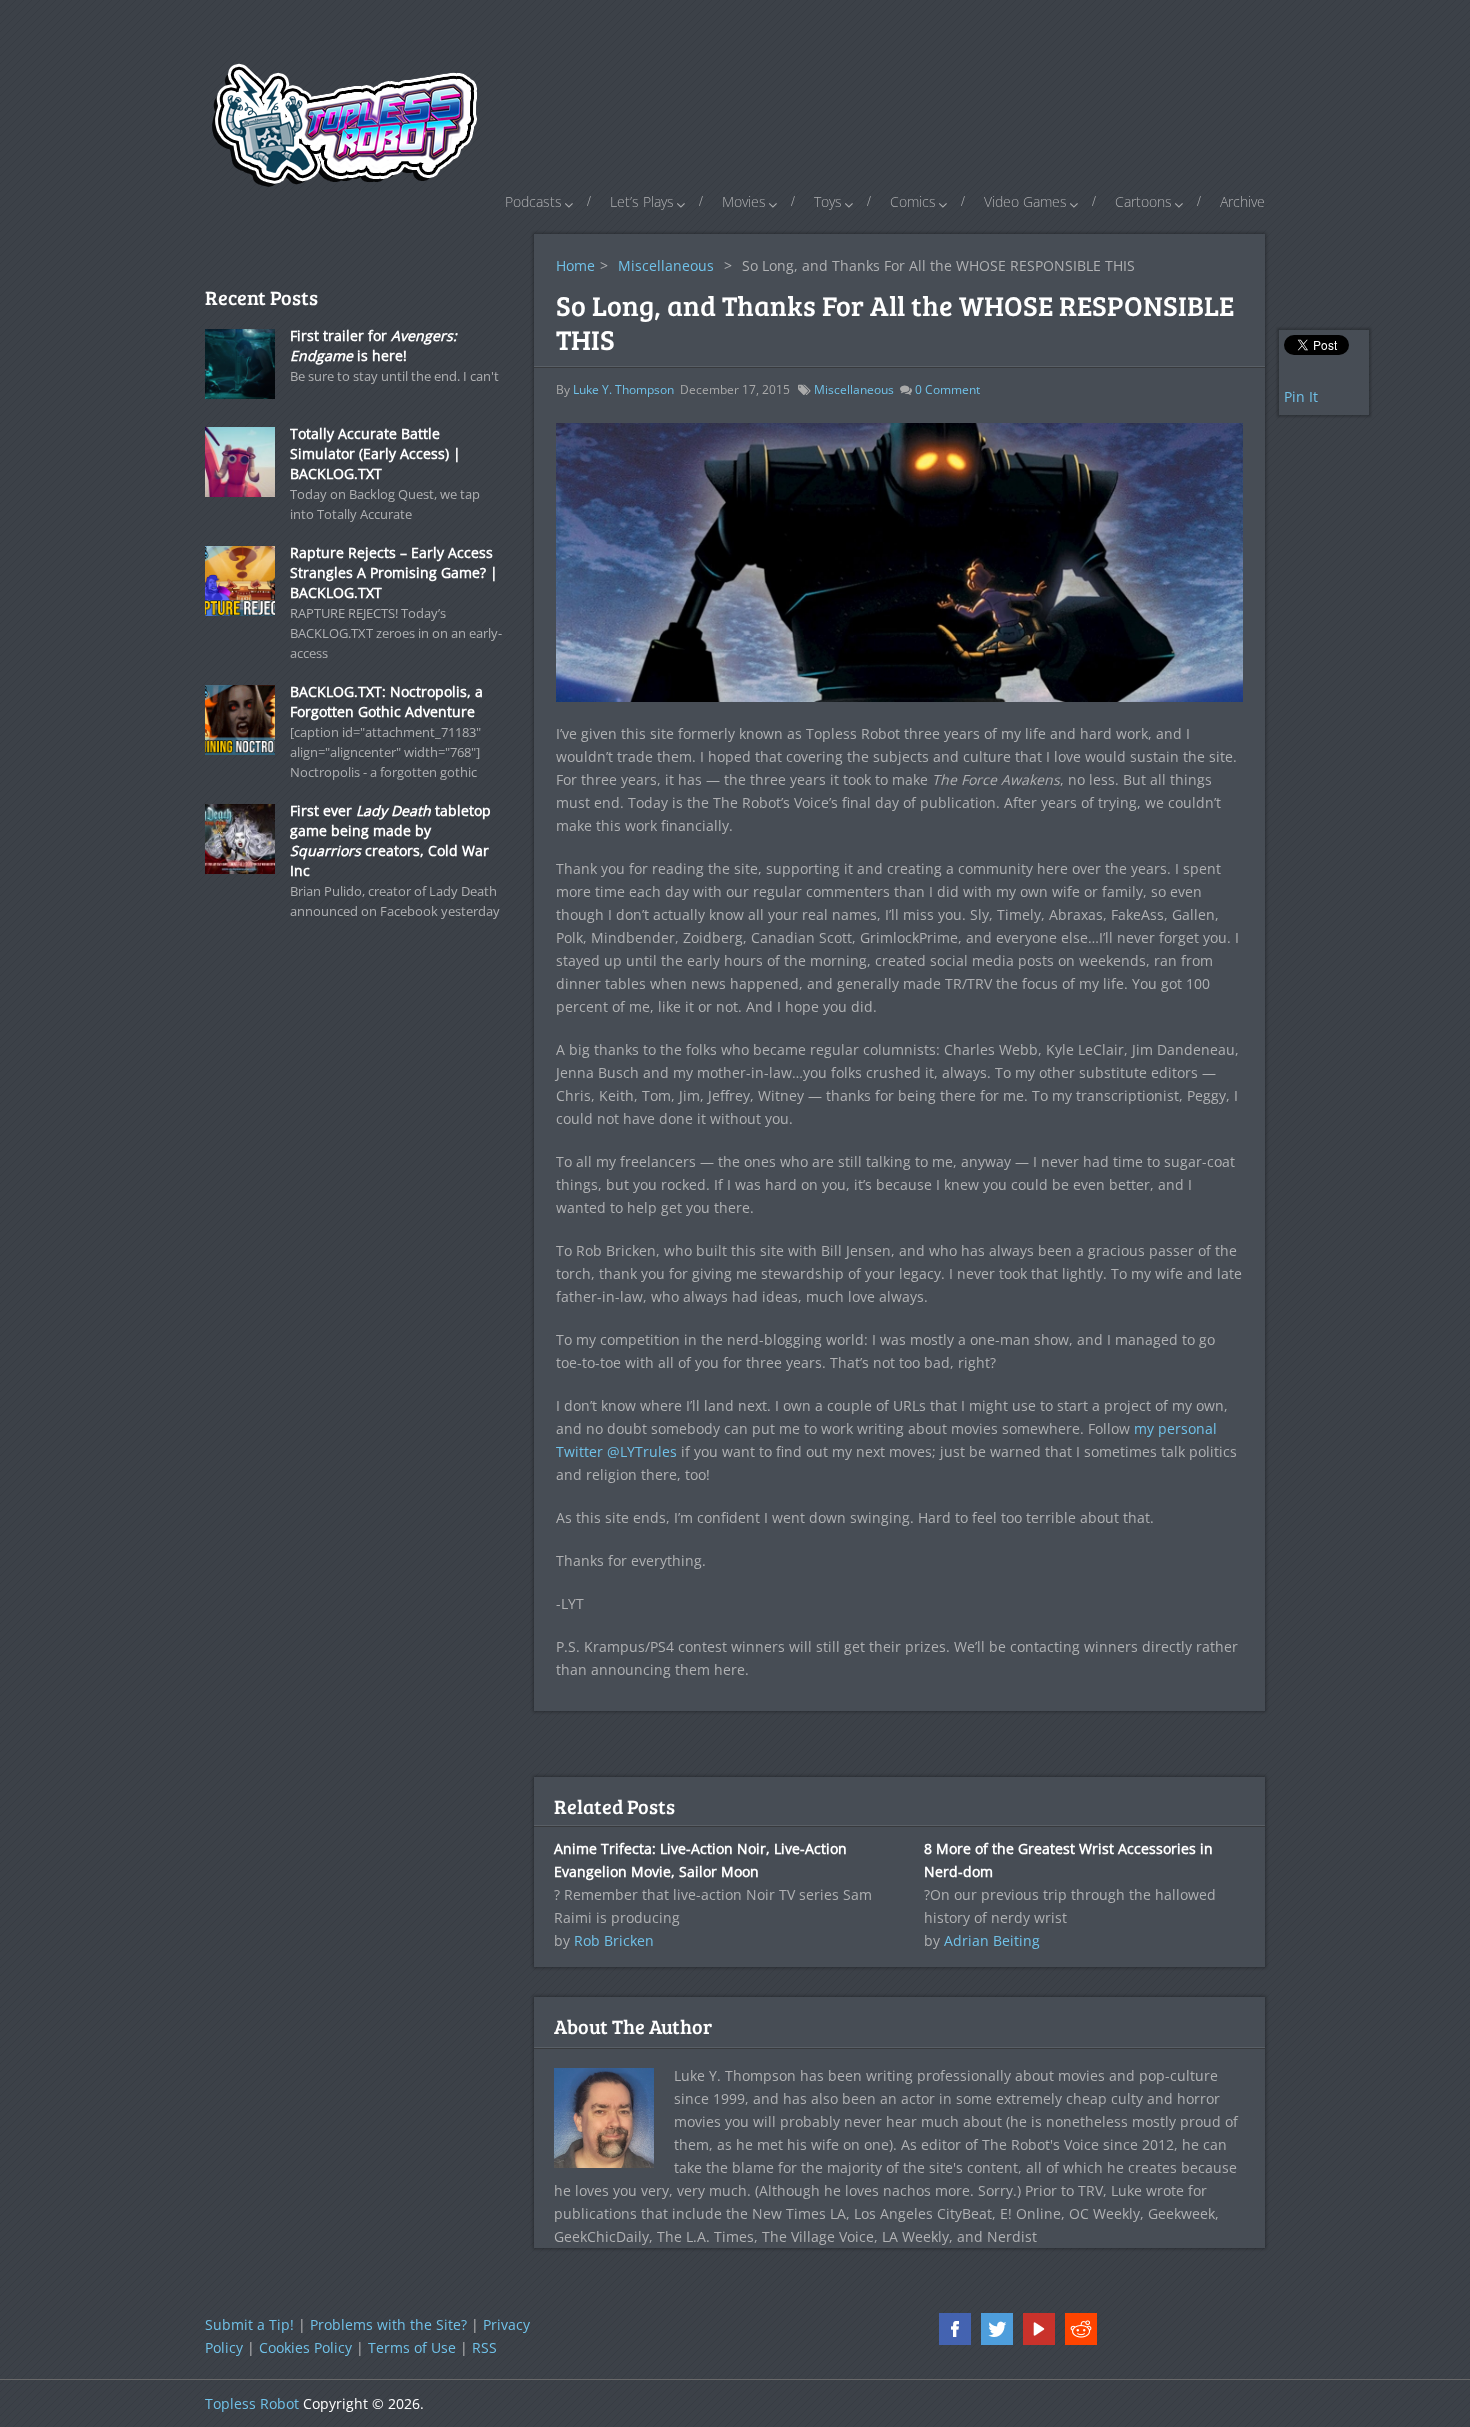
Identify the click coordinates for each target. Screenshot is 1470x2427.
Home (575, 265)
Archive (1242, 201)
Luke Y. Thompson (623, 389)
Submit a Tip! (249, 2324)
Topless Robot (252, 2403)
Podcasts (533, 201)
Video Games (1025, 201)
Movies (744, 201)
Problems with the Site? (388, 2324)
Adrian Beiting (992, 1940)
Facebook (955, 2329)
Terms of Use (412, 2347)
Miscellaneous (666, 265)
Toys (828, 201)
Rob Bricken (614, 1940)
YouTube (1039, 2329)
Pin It (1301, 396)
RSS (484, 2347)
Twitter (997, 2329)
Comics (913, 201)
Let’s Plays (642, 201)
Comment (947, 389)
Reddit (1081, 2329)
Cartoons (1143, 201)
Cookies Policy (305, 2347)
